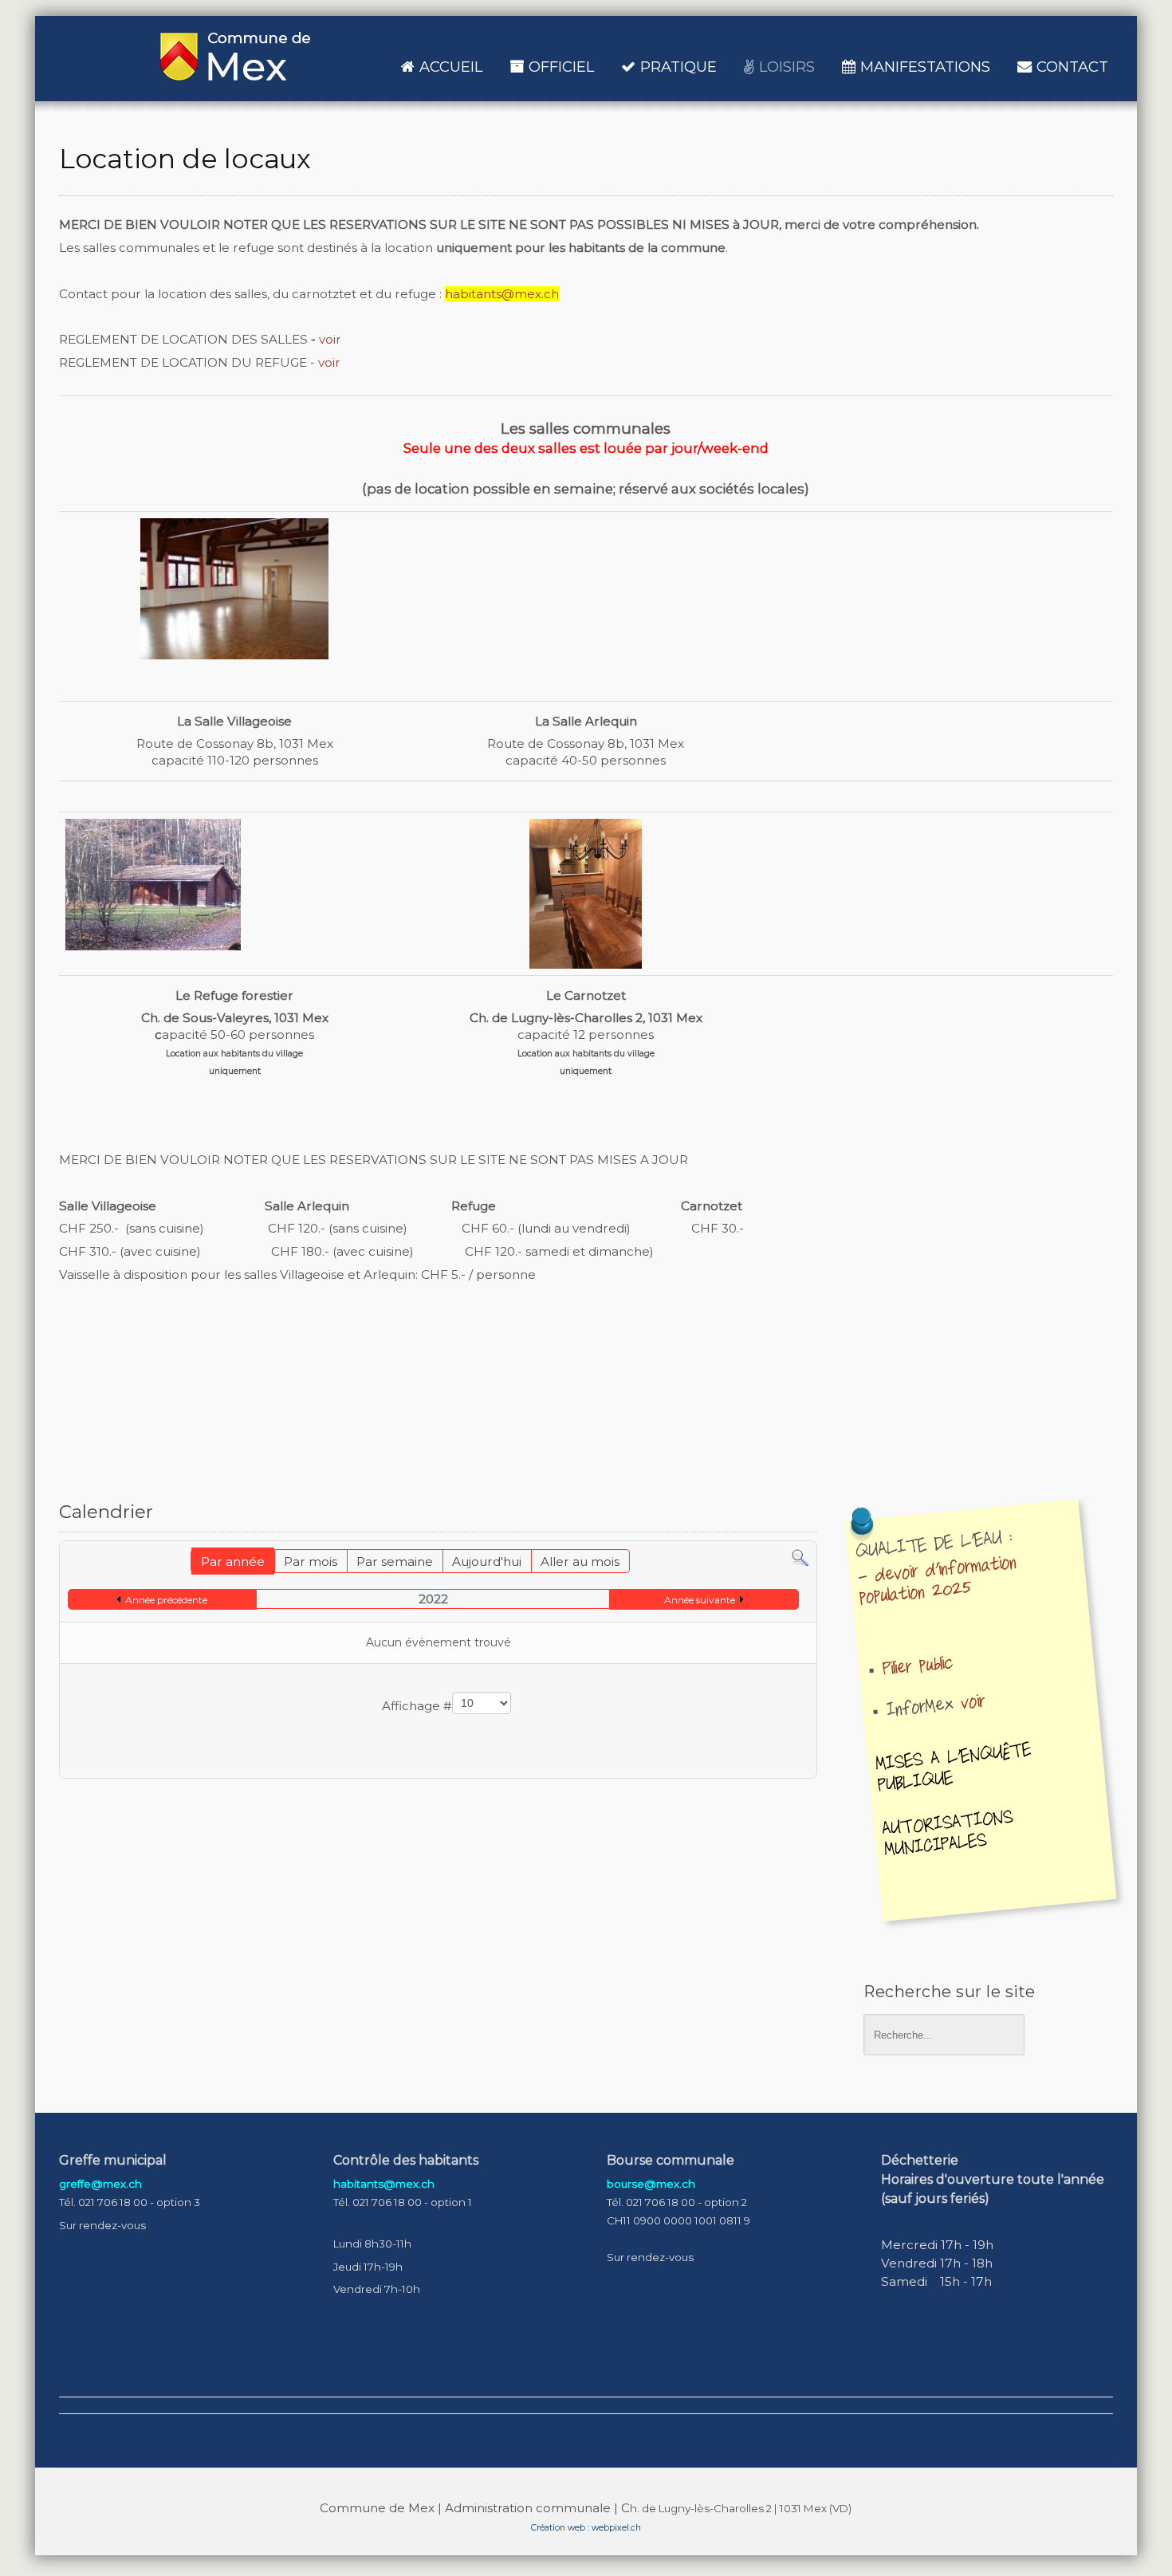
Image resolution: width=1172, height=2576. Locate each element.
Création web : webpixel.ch (586, 2528)
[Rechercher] (800, 1557)
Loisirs (787, 67)
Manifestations (925, 67)
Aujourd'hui (487, 1561)
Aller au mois (580, 1561)
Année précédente (166, 1600)
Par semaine (395, 1561)
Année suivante (700, 1600)
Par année (233, 1561)
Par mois (311, 1561)
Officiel (561, 67)
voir (330, 339)
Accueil (451, 67)
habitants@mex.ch (502, 294)
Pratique (678, 67)
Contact (1072, 67)
